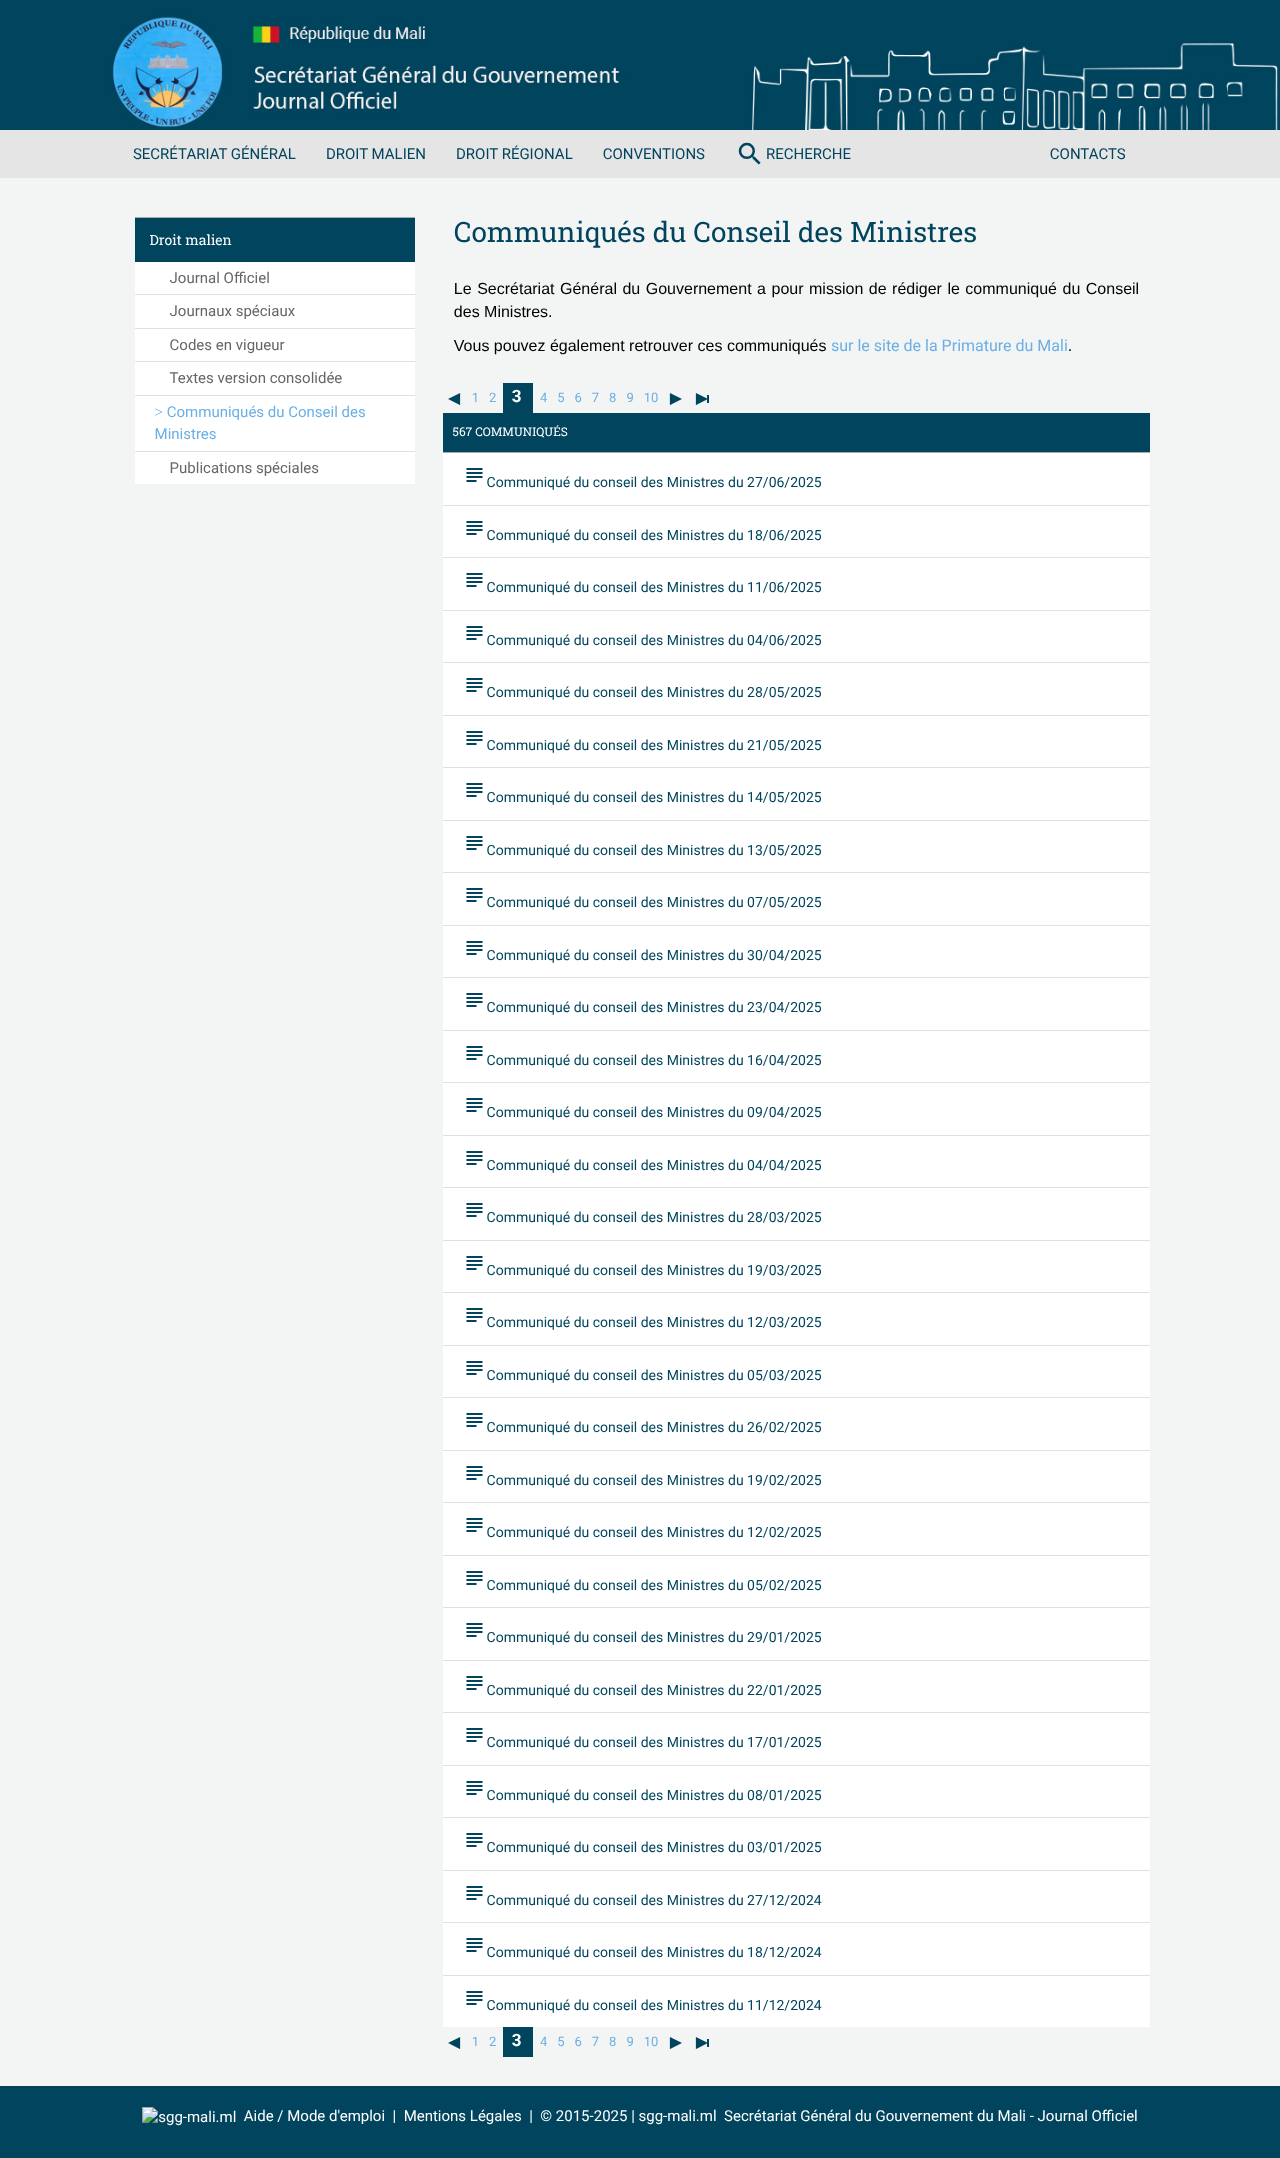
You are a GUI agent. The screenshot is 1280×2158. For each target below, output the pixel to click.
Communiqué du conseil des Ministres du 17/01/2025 (642, 1737)
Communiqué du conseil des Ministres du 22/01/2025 (642, 1685)
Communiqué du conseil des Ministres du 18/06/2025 (642, 530)
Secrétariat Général (214, 154)
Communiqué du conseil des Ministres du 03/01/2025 (642, 1842)
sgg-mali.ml (678, 2116)
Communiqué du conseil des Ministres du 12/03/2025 (642, 1317)
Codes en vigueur (227, 345)
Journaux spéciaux (233, 311)
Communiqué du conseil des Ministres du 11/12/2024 (642, 2000)
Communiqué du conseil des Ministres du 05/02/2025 (642, 1580)
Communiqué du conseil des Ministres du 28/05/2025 (642, 687)
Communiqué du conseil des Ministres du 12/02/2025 (642, 1527)
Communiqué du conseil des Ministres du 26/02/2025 (642, 1422)
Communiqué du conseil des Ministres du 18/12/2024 (642, 1947)
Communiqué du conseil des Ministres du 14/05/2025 (642, 792)
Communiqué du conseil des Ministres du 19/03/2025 (642, 1265)
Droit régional (514, 154)
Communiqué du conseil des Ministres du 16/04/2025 (642, 1055)
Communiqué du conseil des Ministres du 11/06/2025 (642, 582)
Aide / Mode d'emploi (314, 2116)
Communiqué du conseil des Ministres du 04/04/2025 (642, 1160)
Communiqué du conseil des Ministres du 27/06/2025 (642, 477)
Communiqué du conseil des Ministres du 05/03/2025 (642, 1370)
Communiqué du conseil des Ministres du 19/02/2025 (642, 1475)
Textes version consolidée (256, 378)
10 (651, 398)
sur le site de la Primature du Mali (949, 345)
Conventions (654, 154)
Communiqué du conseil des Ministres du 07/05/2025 (642, 897)
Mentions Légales (463, 2116)
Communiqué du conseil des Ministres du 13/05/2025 (642, 845)
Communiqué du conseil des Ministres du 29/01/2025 (642, 1632)
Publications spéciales (244, 468)
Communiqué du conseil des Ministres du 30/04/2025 (642, 950)
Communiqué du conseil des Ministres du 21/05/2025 (642, 740)
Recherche (793, 154)
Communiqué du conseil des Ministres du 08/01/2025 (642, 1790)
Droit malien (376, 154)
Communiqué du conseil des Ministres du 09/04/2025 (642, 1107)
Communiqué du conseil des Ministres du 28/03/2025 (642, 1212)
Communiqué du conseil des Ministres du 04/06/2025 (642, 635)
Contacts (1088, 154)
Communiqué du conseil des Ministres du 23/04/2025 (642, 1002)
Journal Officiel (220, 278)
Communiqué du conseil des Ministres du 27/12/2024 (642, 1895)
